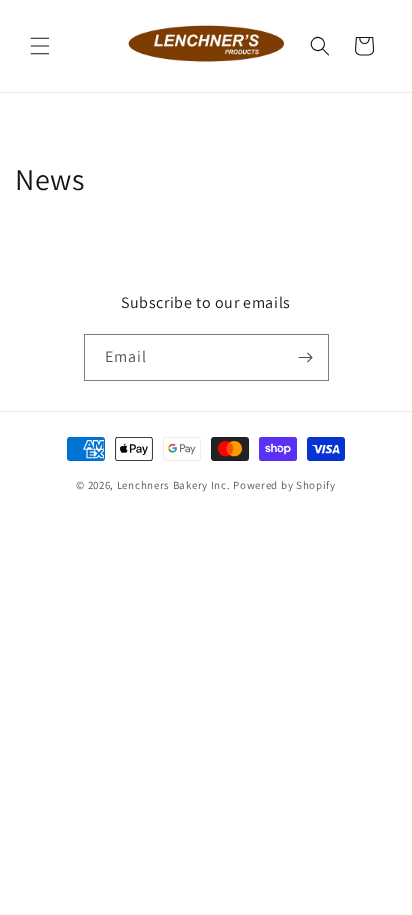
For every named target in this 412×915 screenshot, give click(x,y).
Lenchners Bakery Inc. (174, 485)
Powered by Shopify (284, 485)
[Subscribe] (306, 357)
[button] (40, 46)
